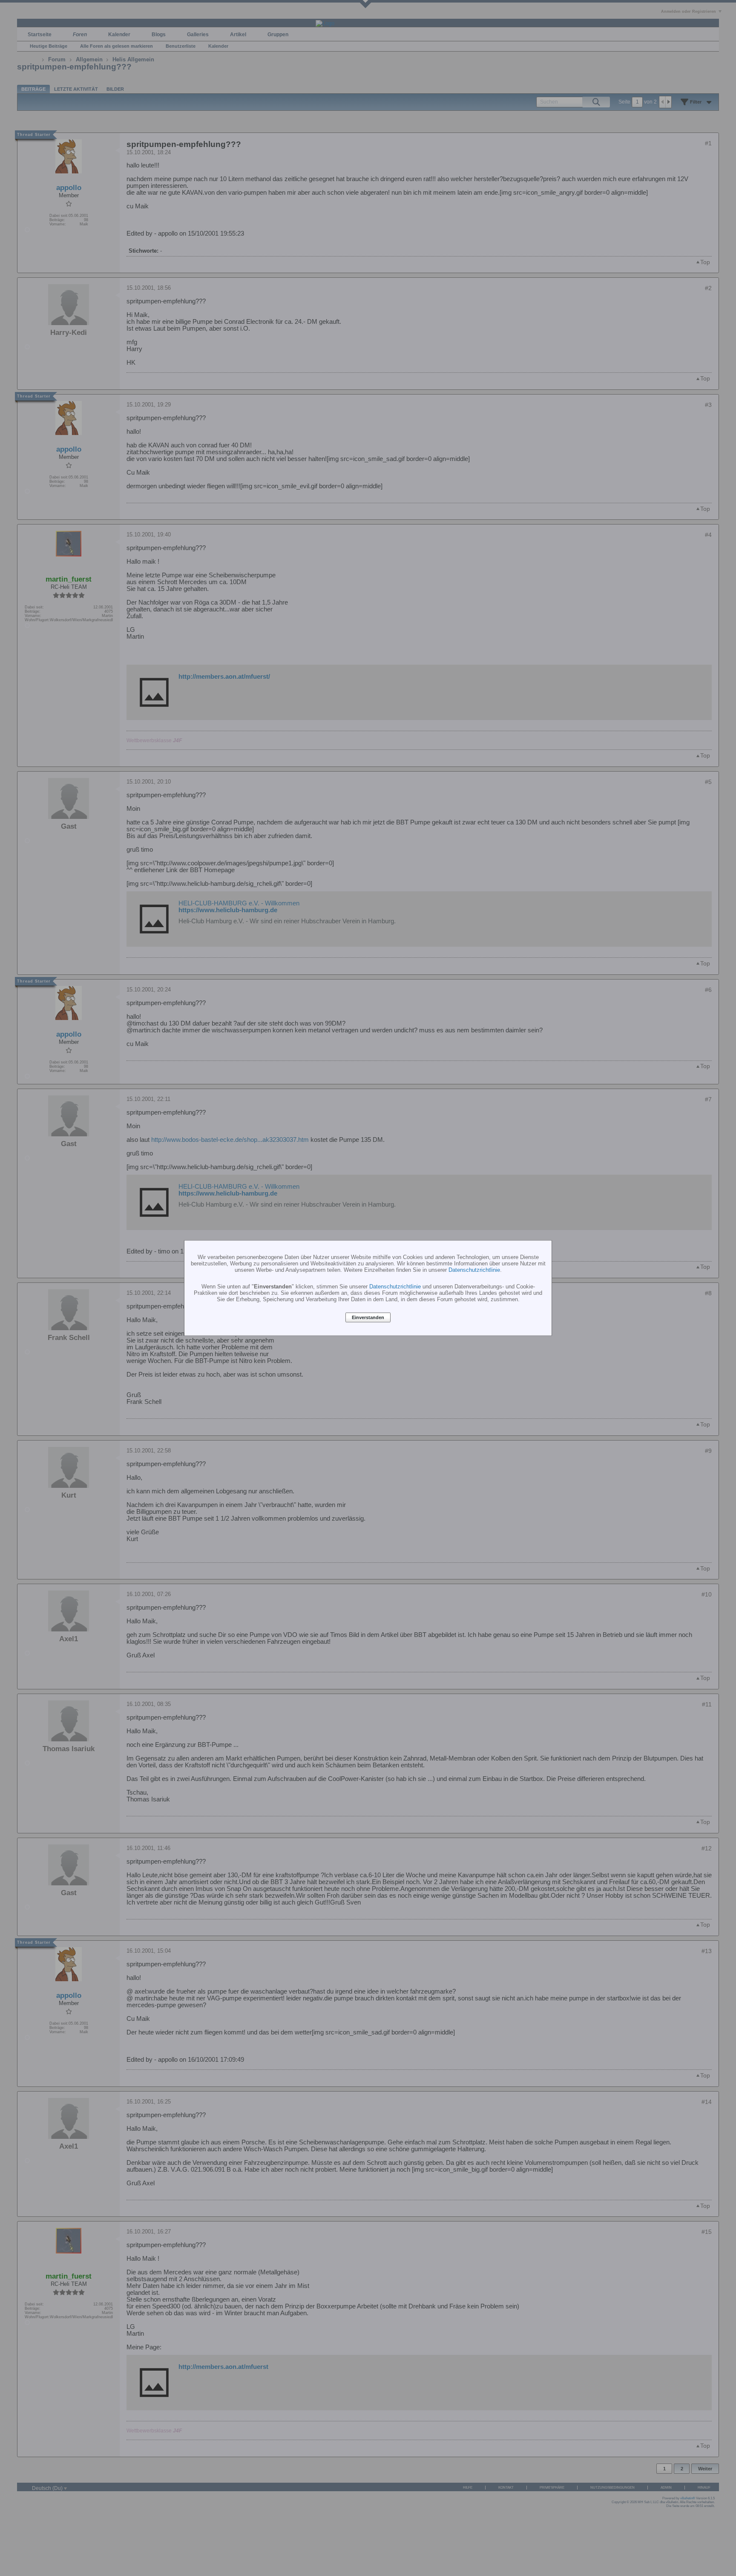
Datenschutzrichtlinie (474, 1269)
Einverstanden (368, 1317)
